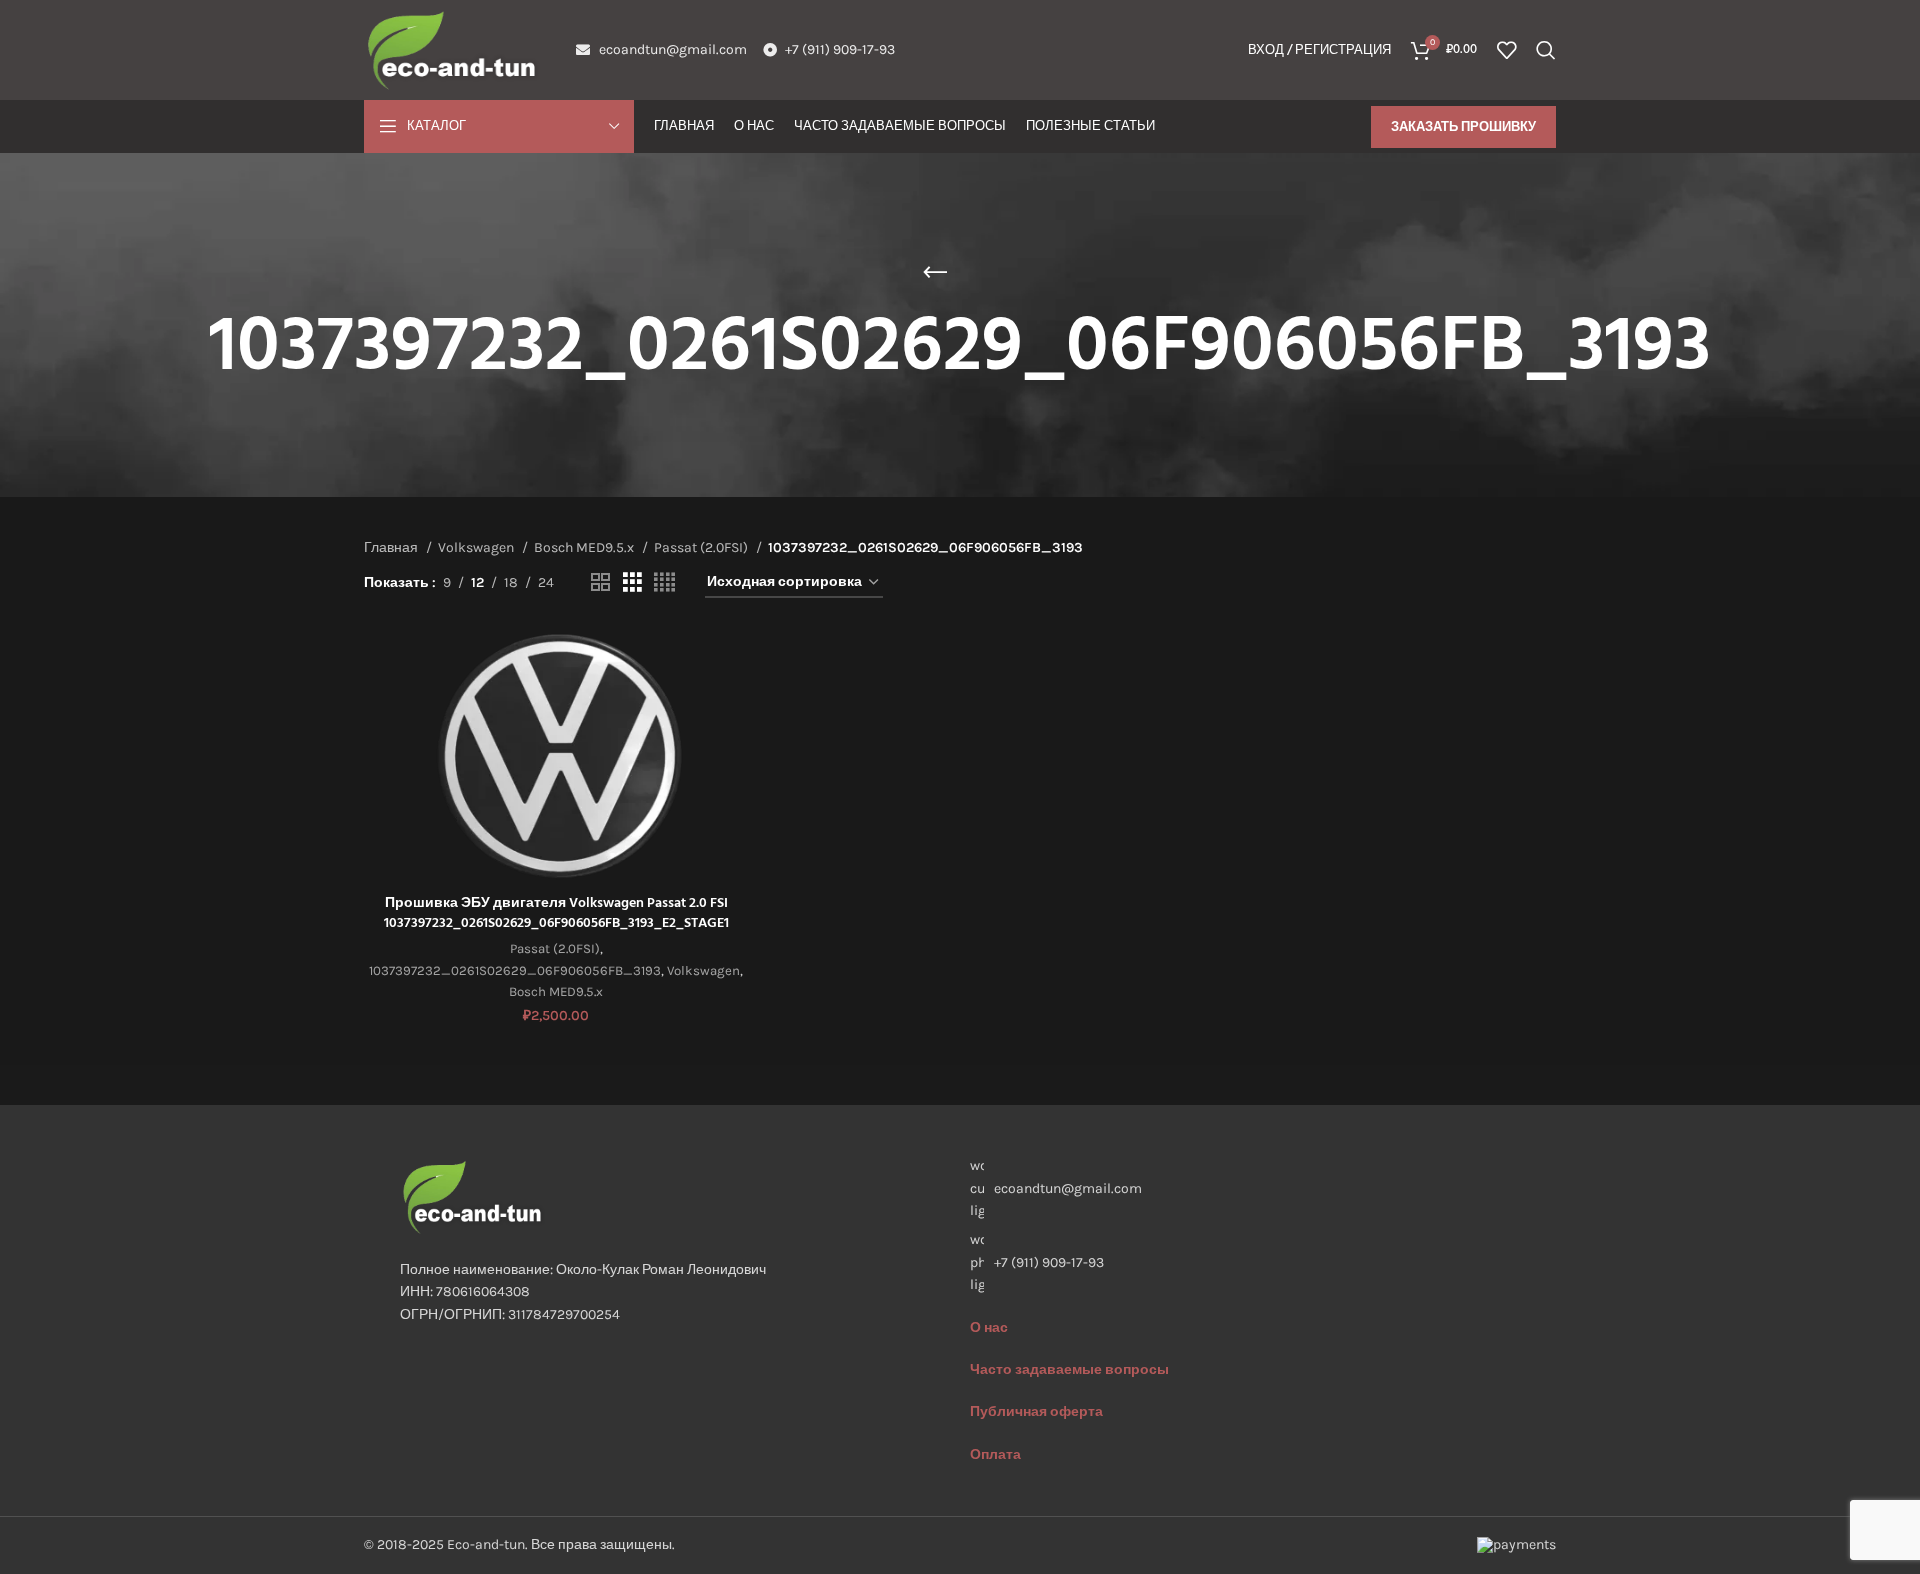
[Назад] (935, 273)
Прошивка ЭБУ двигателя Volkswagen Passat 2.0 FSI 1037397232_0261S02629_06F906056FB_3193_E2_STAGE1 (556, 913)
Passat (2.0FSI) (702, 547)
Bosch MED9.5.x (585, 547)
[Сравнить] (733, 660)
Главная (392, 547)
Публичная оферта (1036, 1411)
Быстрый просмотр (733, 705)
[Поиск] (1546, 50)
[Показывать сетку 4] (664, 583)
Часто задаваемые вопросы (1069, 1369)
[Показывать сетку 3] (632, 583)
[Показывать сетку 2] (600, 583)
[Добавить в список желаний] (733, 750)
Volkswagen (477, 547)
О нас (989, 1327)
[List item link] (1245, 1262)
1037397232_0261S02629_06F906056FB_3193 (515, 970)
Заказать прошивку (1463, 126)
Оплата (995, 1454)
